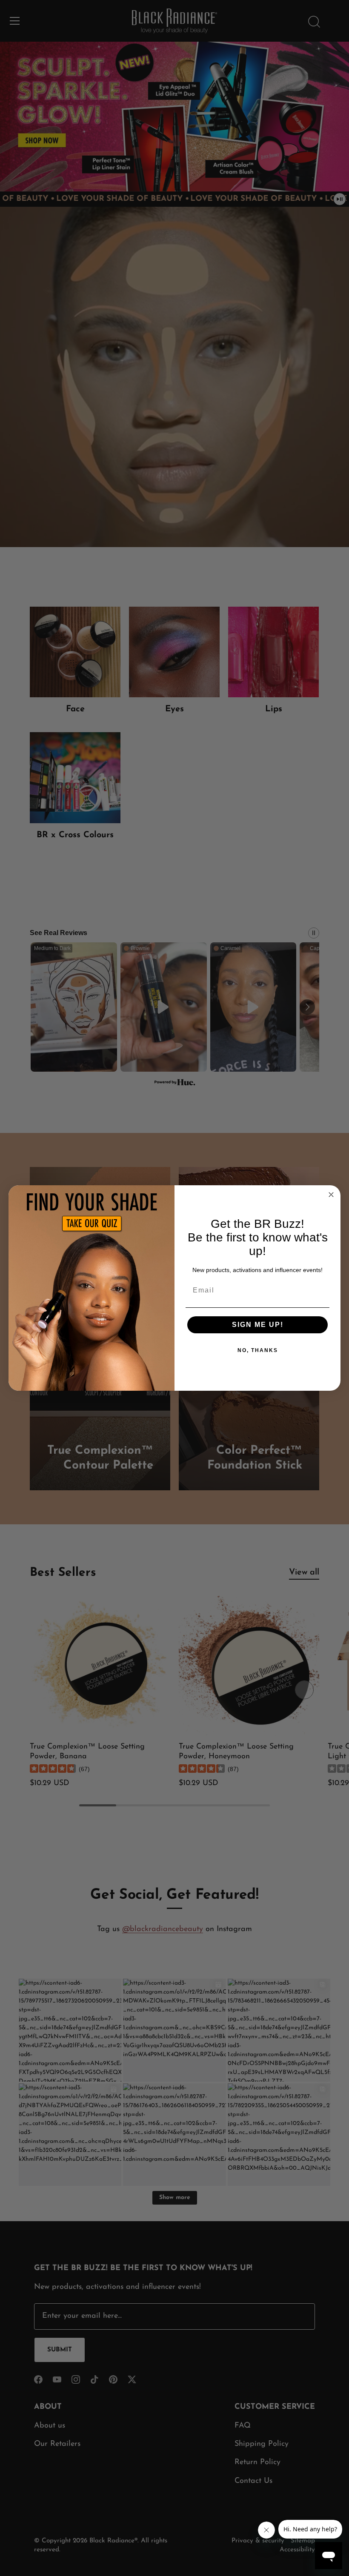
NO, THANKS (258, 1350)
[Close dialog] (331, 1195)
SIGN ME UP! (258, 1325)
